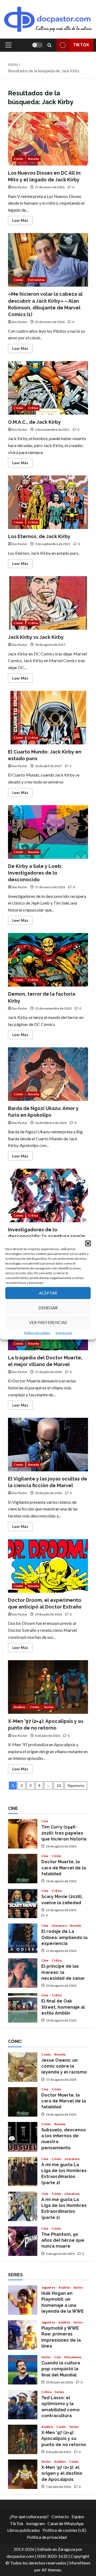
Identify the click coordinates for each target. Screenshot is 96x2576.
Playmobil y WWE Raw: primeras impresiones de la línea (23, 2335)
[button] (88, 1243)
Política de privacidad (47, 2537)
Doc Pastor (19, 187)
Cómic (19, 159)
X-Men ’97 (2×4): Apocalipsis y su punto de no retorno (48, 1687)
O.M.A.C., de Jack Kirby (48, 388)
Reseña (34, 159)
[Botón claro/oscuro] (37, 45)
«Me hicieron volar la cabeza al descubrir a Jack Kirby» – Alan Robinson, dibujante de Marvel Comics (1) (48, 260)
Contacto (60, 2516)
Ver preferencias (48, 1322)
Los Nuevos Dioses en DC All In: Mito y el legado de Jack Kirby (48, 139)
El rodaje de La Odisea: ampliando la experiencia (23, 1938)
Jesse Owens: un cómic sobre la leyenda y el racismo (23, 2067)
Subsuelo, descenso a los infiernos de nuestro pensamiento (23, 2137)
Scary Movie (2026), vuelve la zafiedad (23, 1903)
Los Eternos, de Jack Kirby (48, 502)
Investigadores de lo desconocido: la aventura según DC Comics (48, 1195)
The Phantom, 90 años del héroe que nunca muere (23, 2241)
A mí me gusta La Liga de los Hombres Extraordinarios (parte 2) (23, 2172)
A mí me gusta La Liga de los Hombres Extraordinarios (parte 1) (23, 2206)
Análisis (19, 1707)
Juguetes (49, 2288)
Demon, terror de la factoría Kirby (48, 960)
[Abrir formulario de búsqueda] (49, 45)
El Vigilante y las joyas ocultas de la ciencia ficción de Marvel (48, 1445)
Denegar (48, 1308)
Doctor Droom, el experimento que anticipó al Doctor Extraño (48, 1566)
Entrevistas (37, 280)
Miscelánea (73, 2357)
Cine (45, 1821)
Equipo (78, 2516)
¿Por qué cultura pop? (29, 2516)
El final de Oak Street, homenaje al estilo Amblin (23, 2008)
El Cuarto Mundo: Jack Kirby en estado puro (48, 718)
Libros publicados (24, 2530)
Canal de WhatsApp (66, 2523)
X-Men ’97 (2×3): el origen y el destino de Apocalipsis (23, 2474)
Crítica (33, 408)
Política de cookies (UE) (65, 2530)
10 (59, 1785)
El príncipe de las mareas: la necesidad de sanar (23, 1973)
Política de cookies (37, 1332)
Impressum (64, 1332)
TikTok (81, 45)
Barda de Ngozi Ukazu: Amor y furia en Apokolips (48, 1074)
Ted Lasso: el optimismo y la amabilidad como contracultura (23, 2405)
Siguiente (76, 1785)
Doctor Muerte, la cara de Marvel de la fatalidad (23, 1869)
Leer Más (22, 221)
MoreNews (80, 2563)
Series (49, 1707)
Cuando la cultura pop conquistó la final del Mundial (23, 2370)
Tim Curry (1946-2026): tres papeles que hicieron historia (23, 1834)
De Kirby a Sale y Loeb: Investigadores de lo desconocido (48, 832)
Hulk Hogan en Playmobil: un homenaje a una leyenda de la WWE (23, 2300)
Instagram (35, 2523)
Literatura (59, 1926)
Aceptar (48, 1293)
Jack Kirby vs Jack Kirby (48, 603)
